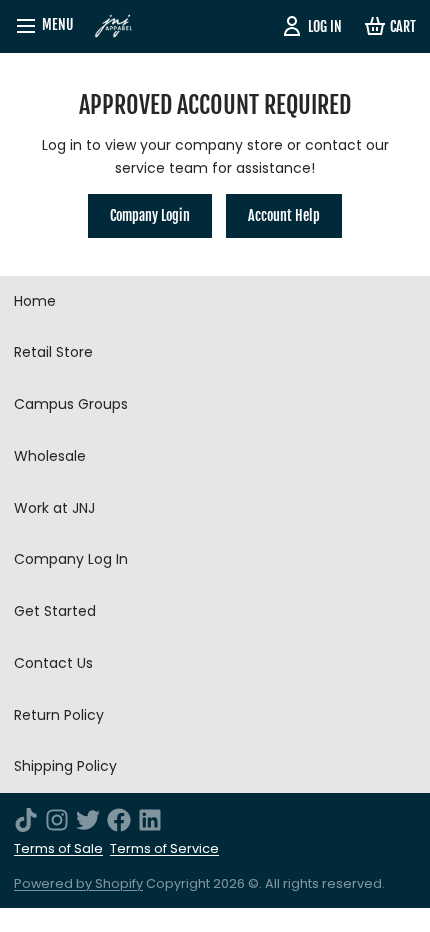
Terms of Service (164, 848)
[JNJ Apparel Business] (114, 26)
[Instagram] (57, 820)
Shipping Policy (65, 766)
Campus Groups (71, 404)
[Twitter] (88, 820)
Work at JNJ (54, 508)
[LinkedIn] (150, 820)
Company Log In (71, 559)
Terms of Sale (58, 848)
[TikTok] (26, 820)
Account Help (284, 215)
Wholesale (50, 456)
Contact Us (53, 663)
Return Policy (59, 715)
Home (35, 301)
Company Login (150, 215)
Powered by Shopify (78, 883)
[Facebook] (119, 820)
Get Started (55, 611)
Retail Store (53, 352)
